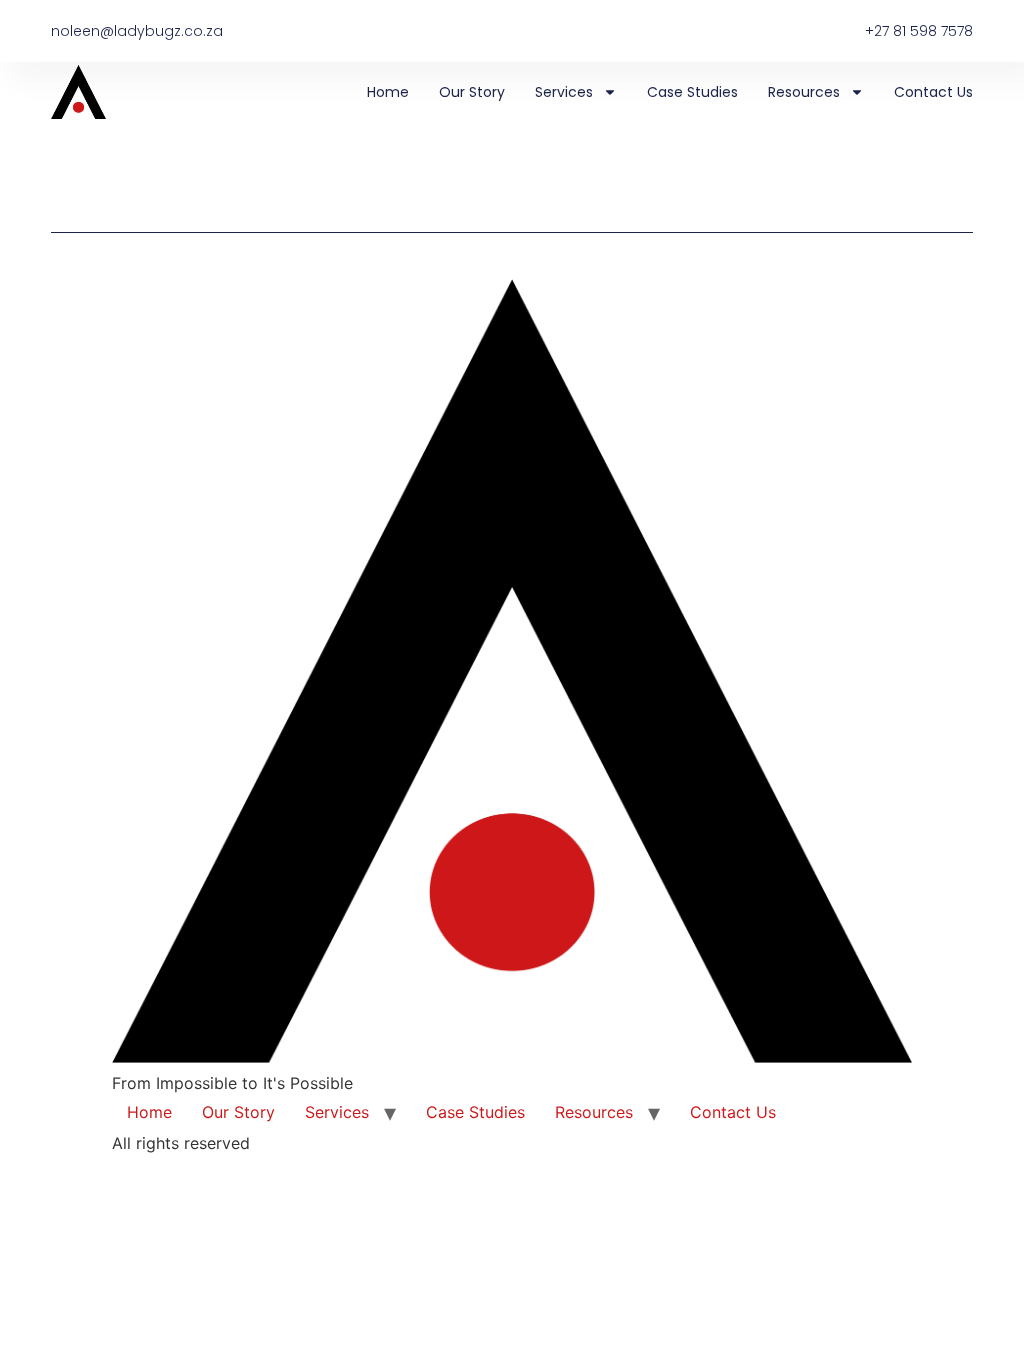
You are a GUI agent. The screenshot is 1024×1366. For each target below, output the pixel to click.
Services (564, 92)
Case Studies (692, 92)
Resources (804, 92)
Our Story (472, 92)
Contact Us (933, 92)
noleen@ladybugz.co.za (137, 31)
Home (388, 92)
